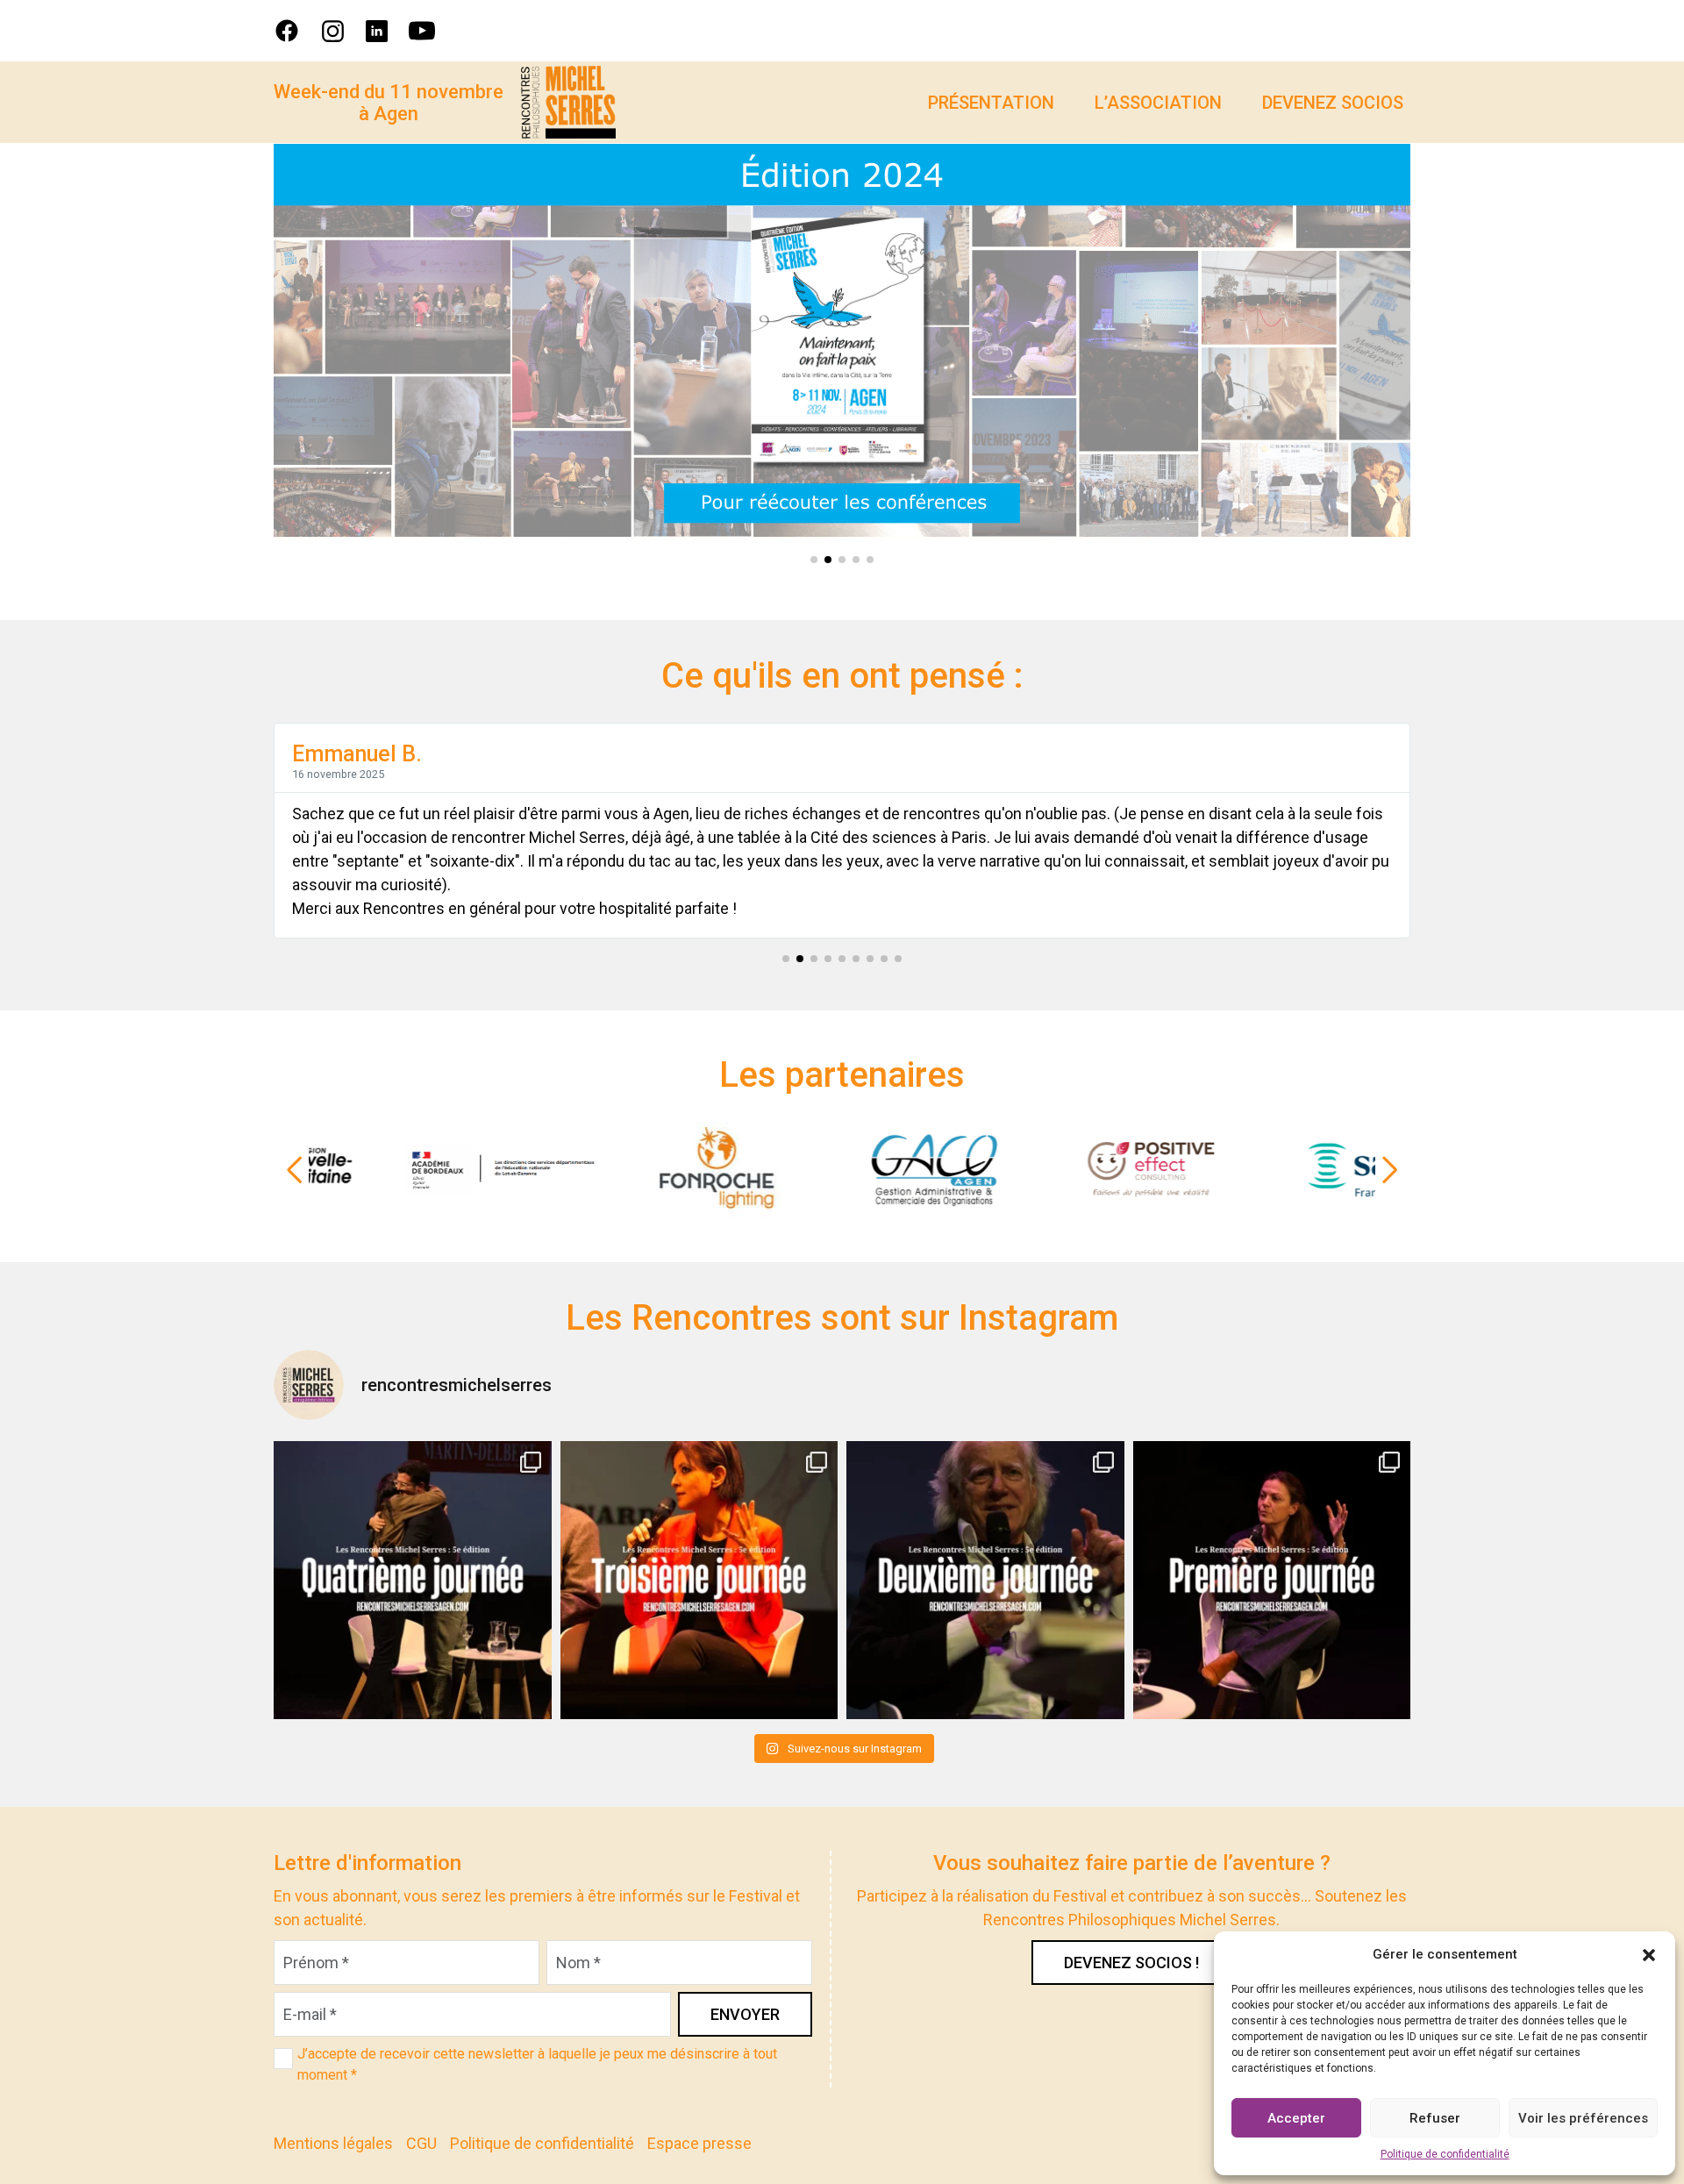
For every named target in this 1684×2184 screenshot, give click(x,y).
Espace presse (699, 2143)
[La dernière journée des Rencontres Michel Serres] (413, 1580)
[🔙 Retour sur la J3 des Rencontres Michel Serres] (699, 1580)
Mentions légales (333, 2143)
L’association (1158, 103)
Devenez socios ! (1131, 1963)
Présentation (991, 103)
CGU (421, 2143)
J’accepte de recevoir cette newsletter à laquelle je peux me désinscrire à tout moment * (537, 2064)
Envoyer (745, 2014)
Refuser (1435, 2118)
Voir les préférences (1583, 2118)
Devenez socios (1333, 103)
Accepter (1296, 2118)
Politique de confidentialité (1445, 2154)
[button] (1649, 1954)
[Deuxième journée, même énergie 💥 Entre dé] (985, 1580)
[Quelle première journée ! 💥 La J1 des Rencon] (1272, 1580)
